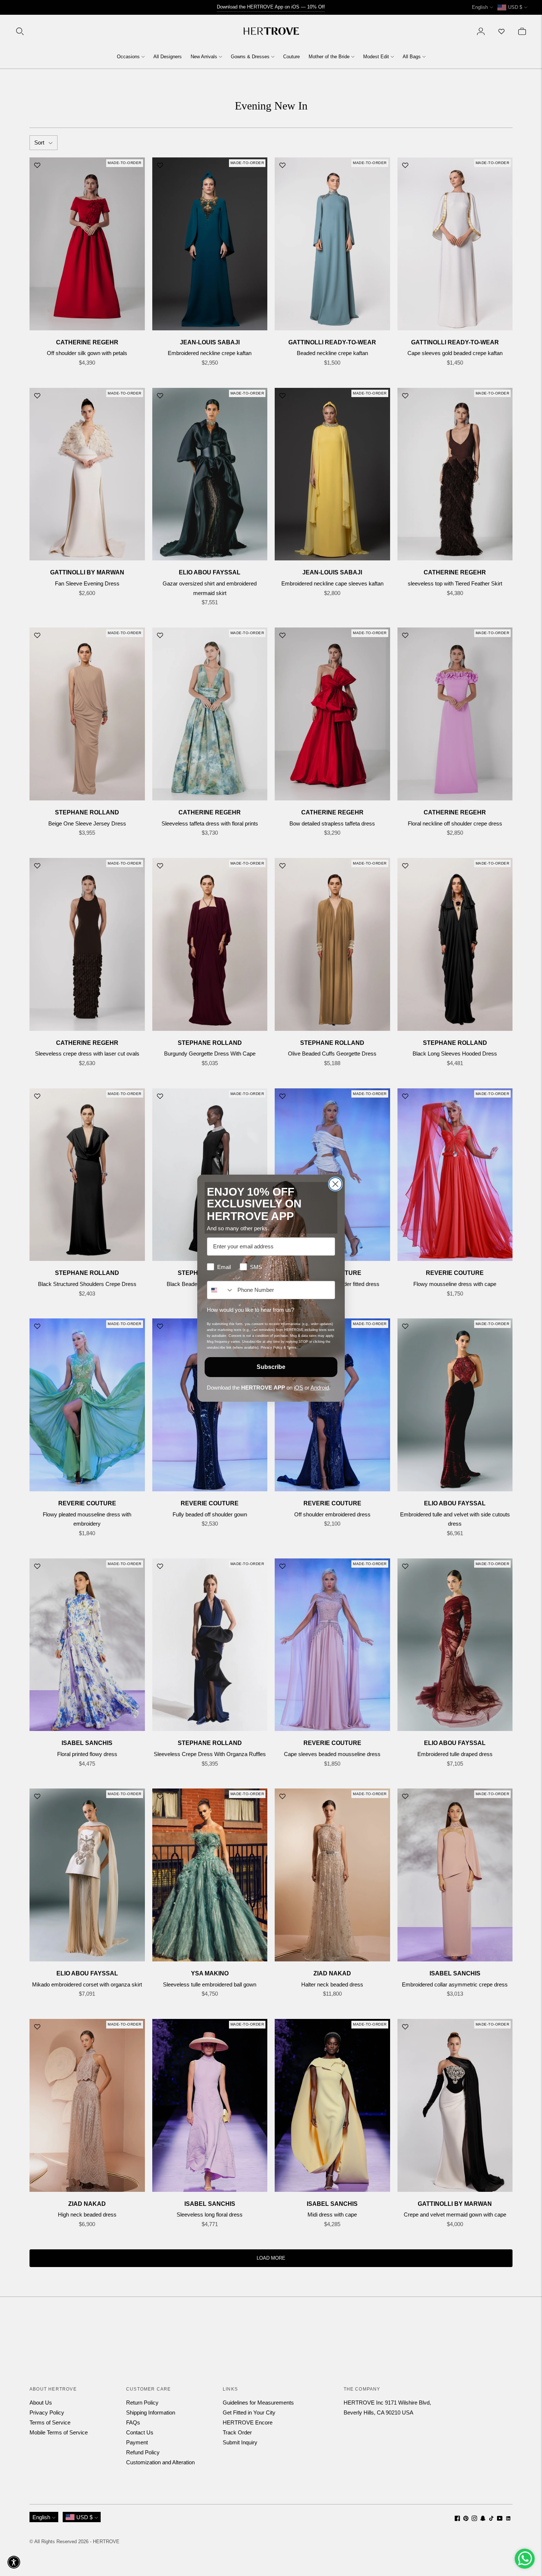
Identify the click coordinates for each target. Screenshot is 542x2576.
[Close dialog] (335, 1184)
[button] (14, 2562)
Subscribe (271, 1367)
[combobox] (220, 1290)
